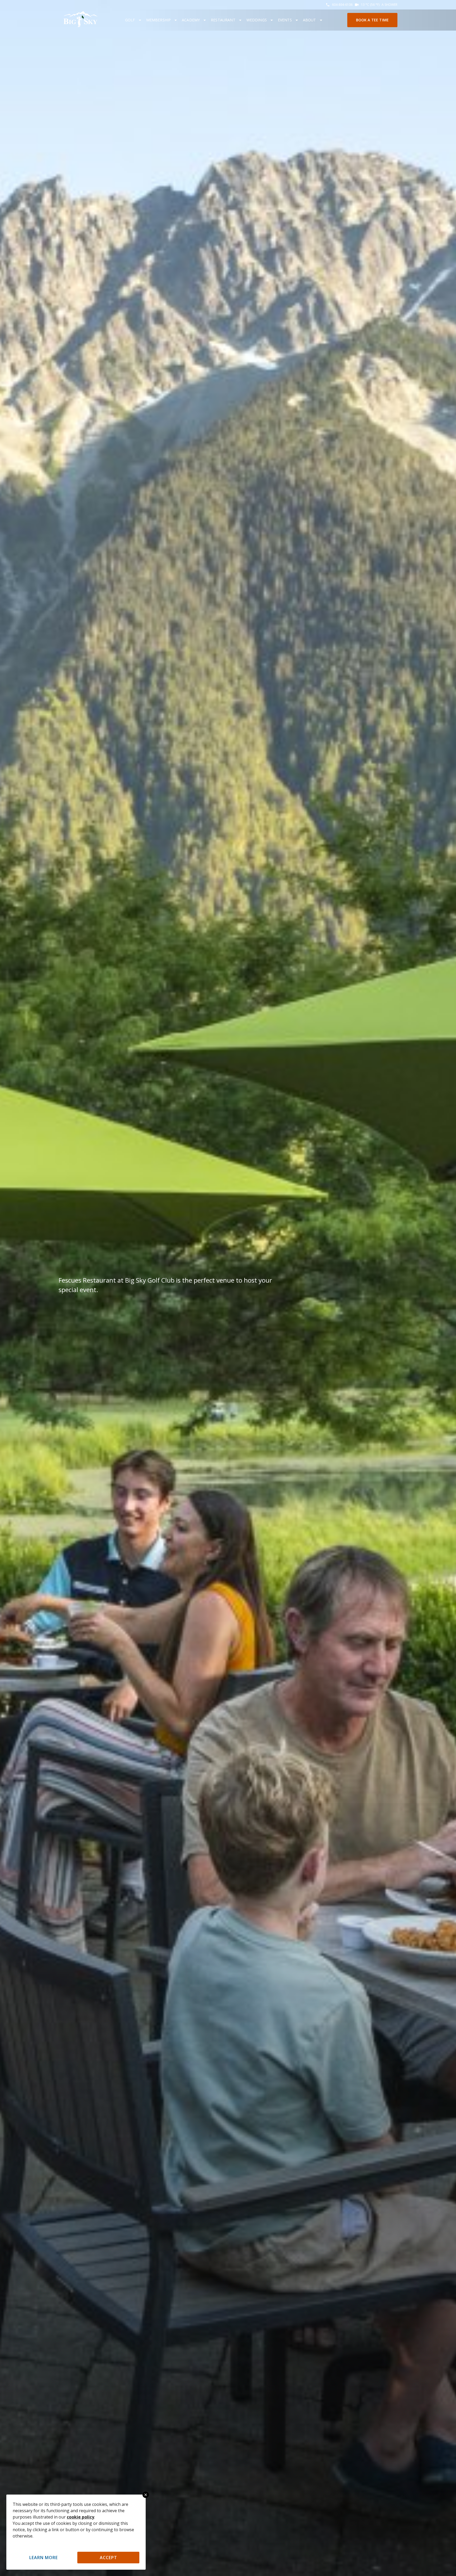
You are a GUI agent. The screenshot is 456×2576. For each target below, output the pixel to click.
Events (285, 20)
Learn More (44, 2558)
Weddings (257, 20)
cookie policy (80, 2517)
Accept (108, 2558)
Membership (159, 20)
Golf (130, 20)
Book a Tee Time (372, 20)
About (310, 20)
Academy (191, 20)
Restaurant (223, 20)
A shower (389, 5)
